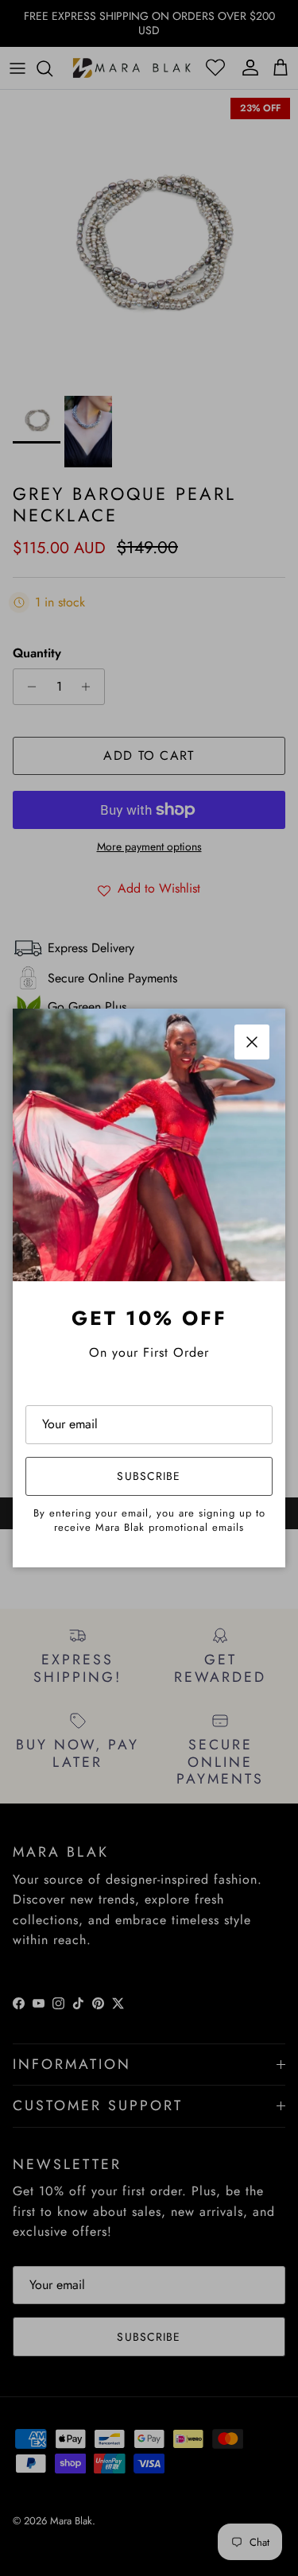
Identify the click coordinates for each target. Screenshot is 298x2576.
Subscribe (149, 1476)
